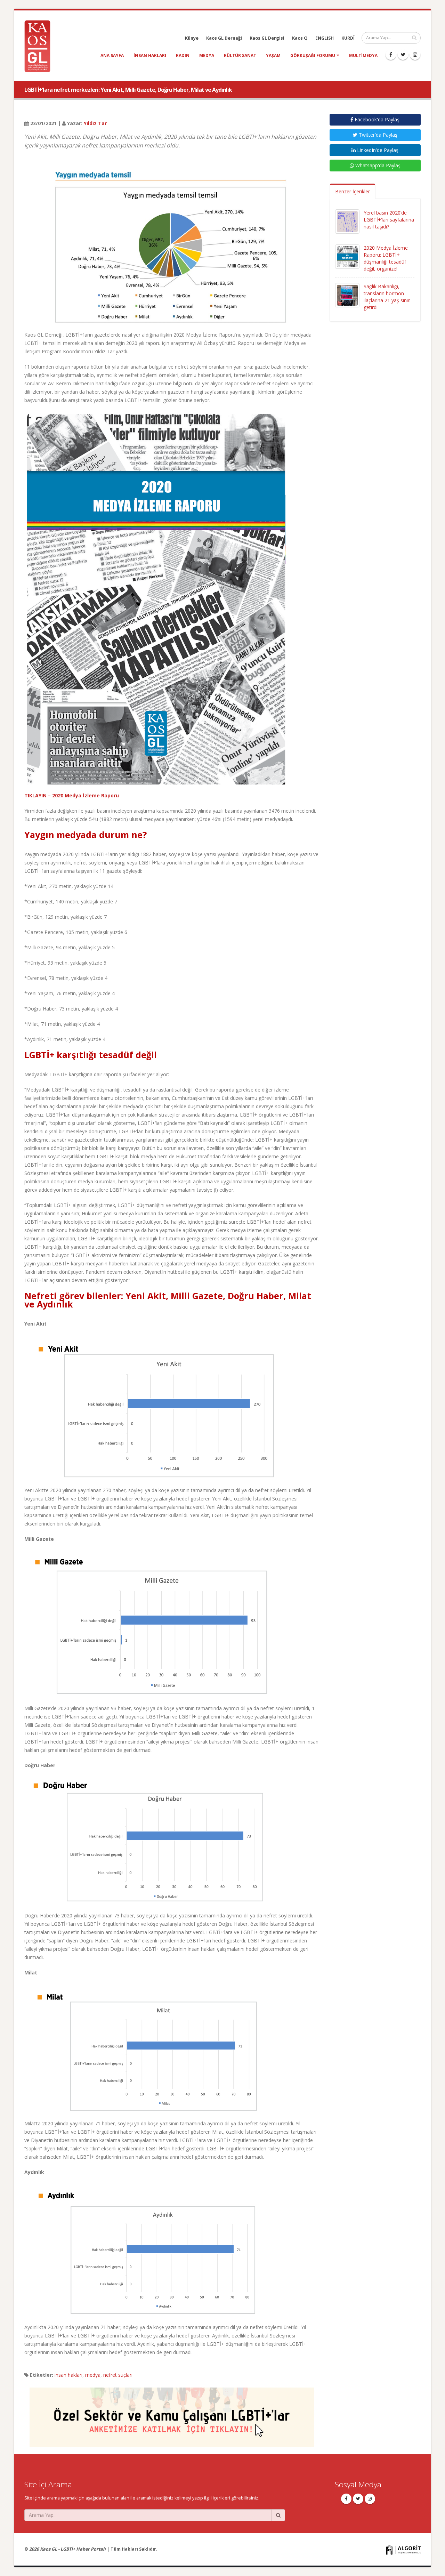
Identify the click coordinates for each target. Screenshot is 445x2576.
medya (207, 55)
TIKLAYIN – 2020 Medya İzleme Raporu (72, 795)
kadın (183, 55)
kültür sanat (240, 55)
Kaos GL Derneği (224, 38)
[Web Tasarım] (403, 2549)
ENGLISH (325, 38)
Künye (192, 38)
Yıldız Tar (95, 123)
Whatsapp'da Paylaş (377, 165)
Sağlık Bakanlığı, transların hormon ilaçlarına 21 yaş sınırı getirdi (387, 297)
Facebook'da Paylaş (376, 119)
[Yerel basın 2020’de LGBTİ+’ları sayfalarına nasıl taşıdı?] (347, 221)
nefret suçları (118, 2375)
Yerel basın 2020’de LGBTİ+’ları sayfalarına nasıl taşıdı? (389, 220)
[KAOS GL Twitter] (403, 55)
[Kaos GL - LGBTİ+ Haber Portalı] (40, 46)
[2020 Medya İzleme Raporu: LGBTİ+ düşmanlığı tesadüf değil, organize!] (347, 256)
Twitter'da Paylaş (377, 135)
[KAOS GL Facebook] (391, 55)
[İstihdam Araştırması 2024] (172, 2414)
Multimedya (363, 55)
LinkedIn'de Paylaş (377, 150)
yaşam (273, 55)
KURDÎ (348, 38)
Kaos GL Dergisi (267, 38)
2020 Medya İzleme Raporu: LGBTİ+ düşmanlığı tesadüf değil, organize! (386, 258)
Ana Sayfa (112, 55)
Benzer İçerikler (353, 191)
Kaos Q (300, 38)
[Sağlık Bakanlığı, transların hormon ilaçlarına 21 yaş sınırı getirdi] (347, 295)
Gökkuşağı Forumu (313, 55)
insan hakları (150, 55)
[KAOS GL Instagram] (415, 55)
